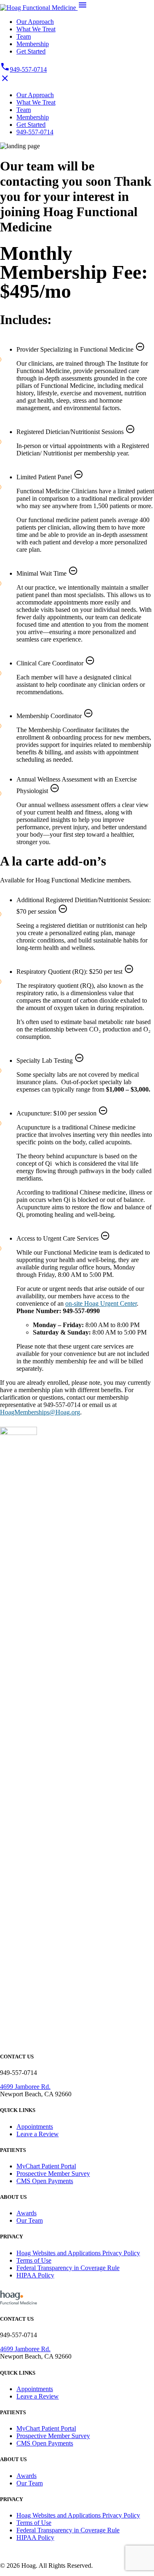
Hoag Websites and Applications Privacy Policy (78, 2253)
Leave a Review (38, 2134)
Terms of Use (34, 2260)
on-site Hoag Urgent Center (101, 1303)
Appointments (35, 2127)
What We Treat (36, 29)
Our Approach (35, 22)
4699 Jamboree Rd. (25, 2087)
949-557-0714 (23, 69)
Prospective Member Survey (53, 2173)
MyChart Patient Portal (46, 2166)
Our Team (30, 2220)
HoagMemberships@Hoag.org (40, 1412)
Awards (26, 2213)
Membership (33, 44)
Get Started (31, 51)
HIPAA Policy (35, 2275)
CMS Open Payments (45, 2181)
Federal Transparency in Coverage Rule (68, 2268)
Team (24, 36)
